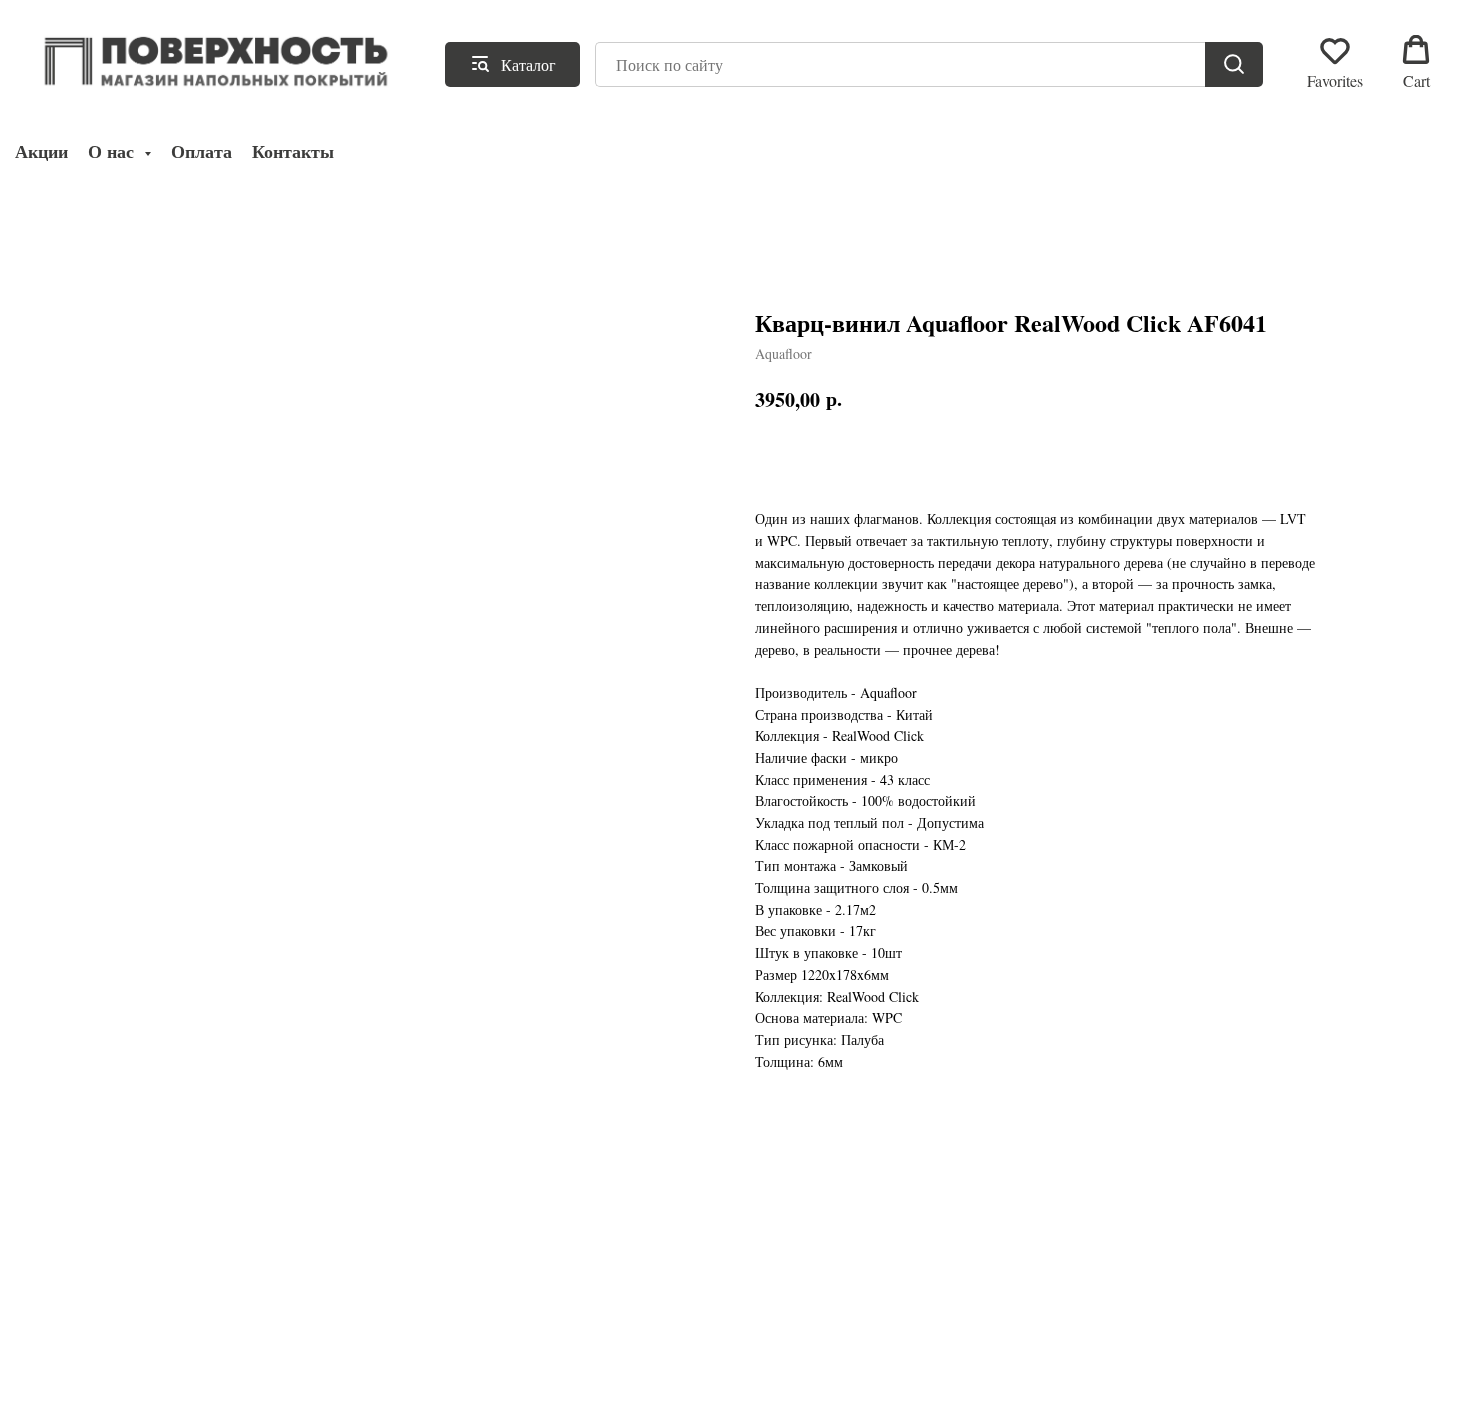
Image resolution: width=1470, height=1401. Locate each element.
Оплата (201, 151)
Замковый (878, 865)
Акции (41, 151)
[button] (1335, 63)
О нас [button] (113, 151)
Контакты (293, 151)
